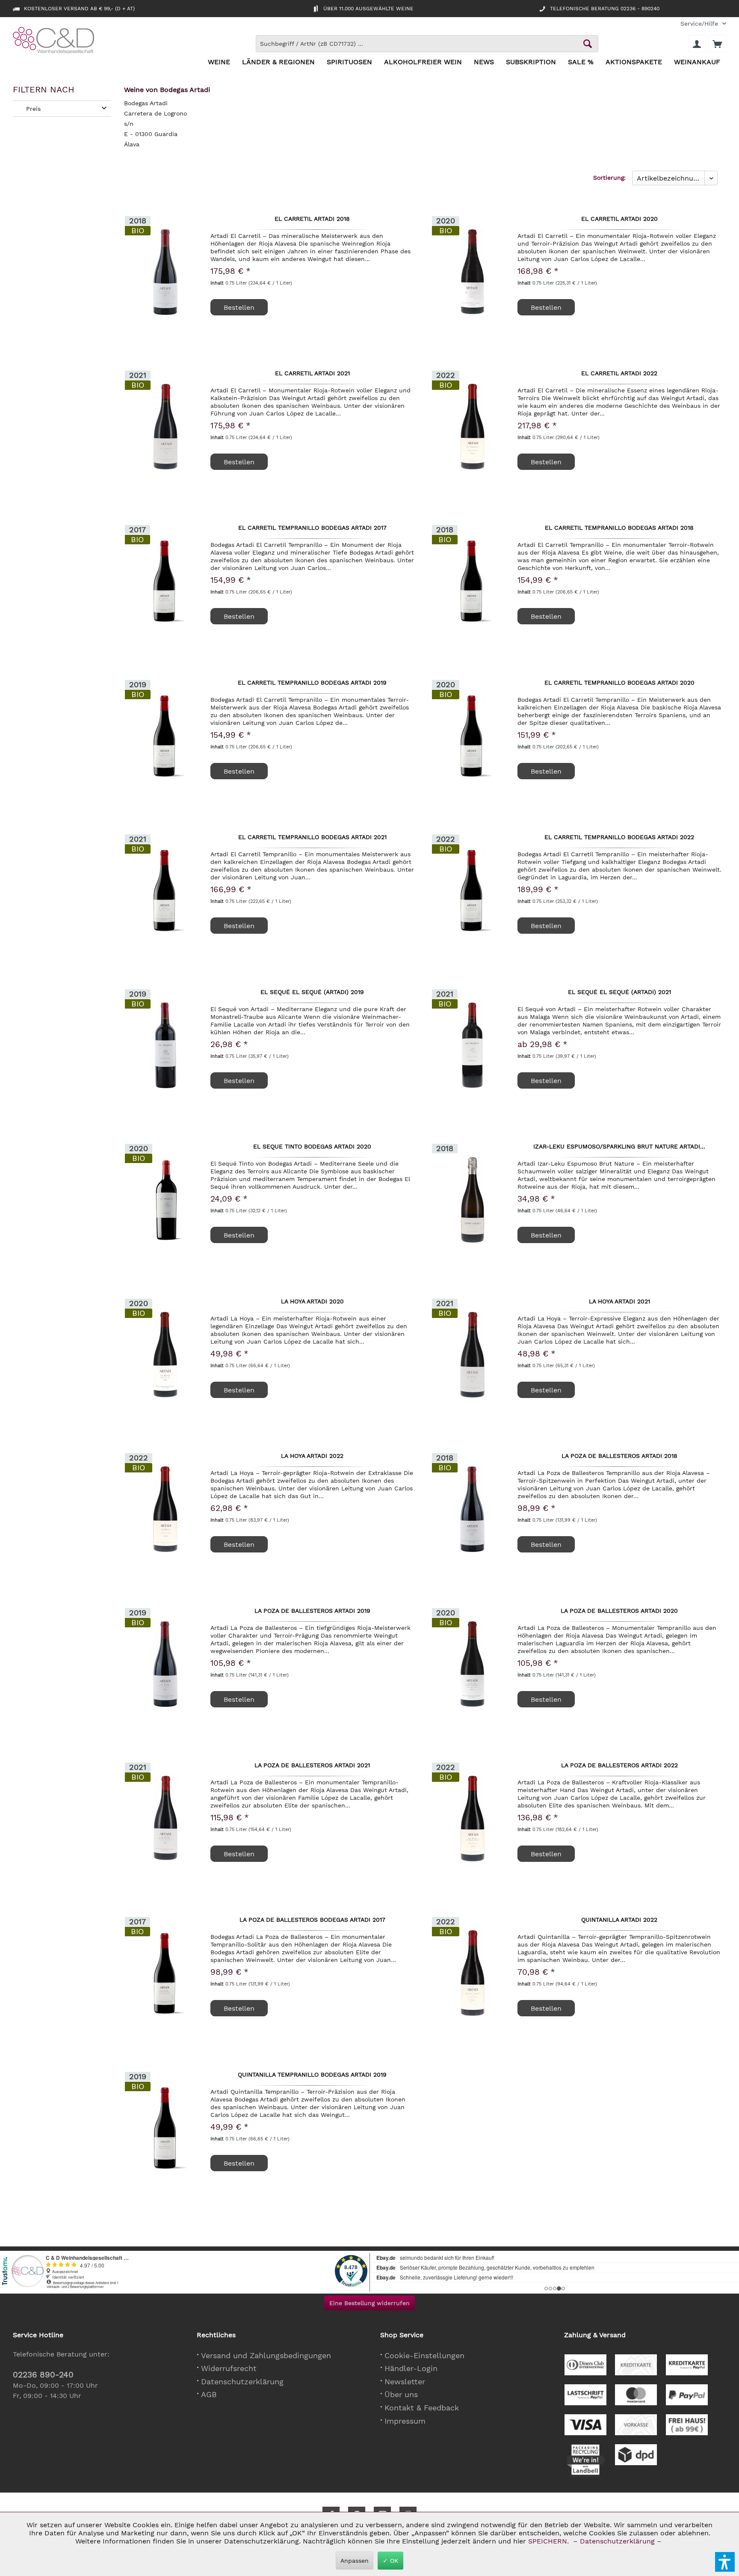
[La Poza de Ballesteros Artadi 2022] (473, 1819)
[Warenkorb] (717, 44)
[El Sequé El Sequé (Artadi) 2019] (166, 1045)
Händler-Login (411, 2368)
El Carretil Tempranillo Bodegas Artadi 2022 (619, 837)
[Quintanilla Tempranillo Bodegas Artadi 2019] (166, 2128)
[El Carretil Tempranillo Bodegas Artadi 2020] (473, 736)
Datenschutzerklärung (242, 2382)
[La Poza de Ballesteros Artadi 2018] (473, 1509)
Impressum (405, 2421)
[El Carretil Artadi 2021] (166, 427)
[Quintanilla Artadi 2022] (473, 1973)
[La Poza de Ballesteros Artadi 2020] (473, 1664)
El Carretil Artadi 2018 (312, 219)
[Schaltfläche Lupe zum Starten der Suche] (588, 44)
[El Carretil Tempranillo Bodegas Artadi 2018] (473, 581)
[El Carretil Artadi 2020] (473, 272)
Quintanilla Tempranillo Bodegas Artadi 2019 (312, 2075)
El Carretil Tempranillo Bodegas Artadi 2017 (312, 528)
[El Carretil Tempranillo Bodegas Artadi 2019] (166, 736)
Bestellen (546, 1081)
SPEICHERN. (550, 2541)
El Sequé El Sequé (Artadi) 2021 (619, 992)
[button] (725, 2562)
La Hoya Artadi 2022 (312, 1456)
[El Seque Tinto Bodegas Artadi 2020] (166, 1200)
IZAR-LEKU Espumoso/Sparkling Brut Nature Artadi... (619, 1147)
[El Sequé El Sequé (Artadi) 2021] (473, 1045)
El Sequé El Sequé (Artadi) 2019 (312, 992)
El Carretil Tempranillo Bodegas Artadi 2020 (619, 683)
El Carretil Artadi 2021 (312, 374)
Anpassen (355, 2561)
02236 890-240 (43, 2375)
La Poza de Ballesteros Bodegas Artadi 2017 (312, 1920)
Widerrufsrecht (229, 2368)
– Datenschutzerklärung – (617, 2541)
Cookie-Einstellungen (424, 2355)
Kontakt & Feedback (422, 2408)
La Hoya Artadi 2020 (312, 1302)
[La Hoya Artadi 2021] (473, 1355)
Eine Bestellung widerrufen (369, 2303)
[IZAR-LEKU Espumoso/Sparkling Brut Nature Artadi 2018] (473, 1200)
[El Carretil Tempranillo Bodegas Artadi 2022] (473, 890)
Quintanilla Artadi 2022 (619, 1920)
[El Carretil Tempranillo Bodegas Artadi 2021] (166, 890)
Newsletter (405, 2382)
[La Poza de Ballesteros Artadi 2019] (166, 1664)
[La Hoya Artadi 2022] (166, 1509)
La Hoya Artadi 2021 (619, 1302)
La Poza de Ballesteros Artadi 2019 (312, 1611)
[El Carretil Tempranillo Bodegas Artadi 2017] (166, 581)
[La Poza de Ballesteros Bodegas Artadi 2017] (166, 1973)
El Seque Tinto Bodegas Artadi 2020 (312, 1147)
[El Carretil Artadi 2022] (473, 427)
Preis (33, 109)
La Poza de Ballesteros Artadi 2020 (619, 1611)
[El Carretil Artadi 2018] (166, 272)
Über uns (401, 2394)
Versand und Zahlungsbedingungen (266, 2355)
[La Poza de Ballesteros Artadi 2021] (166, 1819)
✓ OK (390, 2561)
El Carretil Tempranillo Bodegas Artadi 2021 (312, 837)
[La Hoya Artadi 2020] (166, 1355)
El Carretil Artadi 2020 (619, 219)
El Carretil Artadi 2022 (619, 374)
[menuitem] (700, 24)
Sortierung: (609, 178)
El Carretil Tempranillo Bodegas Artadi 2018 (619, 528)
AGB (209, 2394)
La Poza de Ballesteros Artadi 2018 (619, 1456)
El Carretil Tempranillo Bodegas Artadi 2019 (312, 683)
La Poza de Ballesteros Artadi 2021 (312, 1766)
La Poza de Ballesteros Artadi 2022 (619, 1766)
